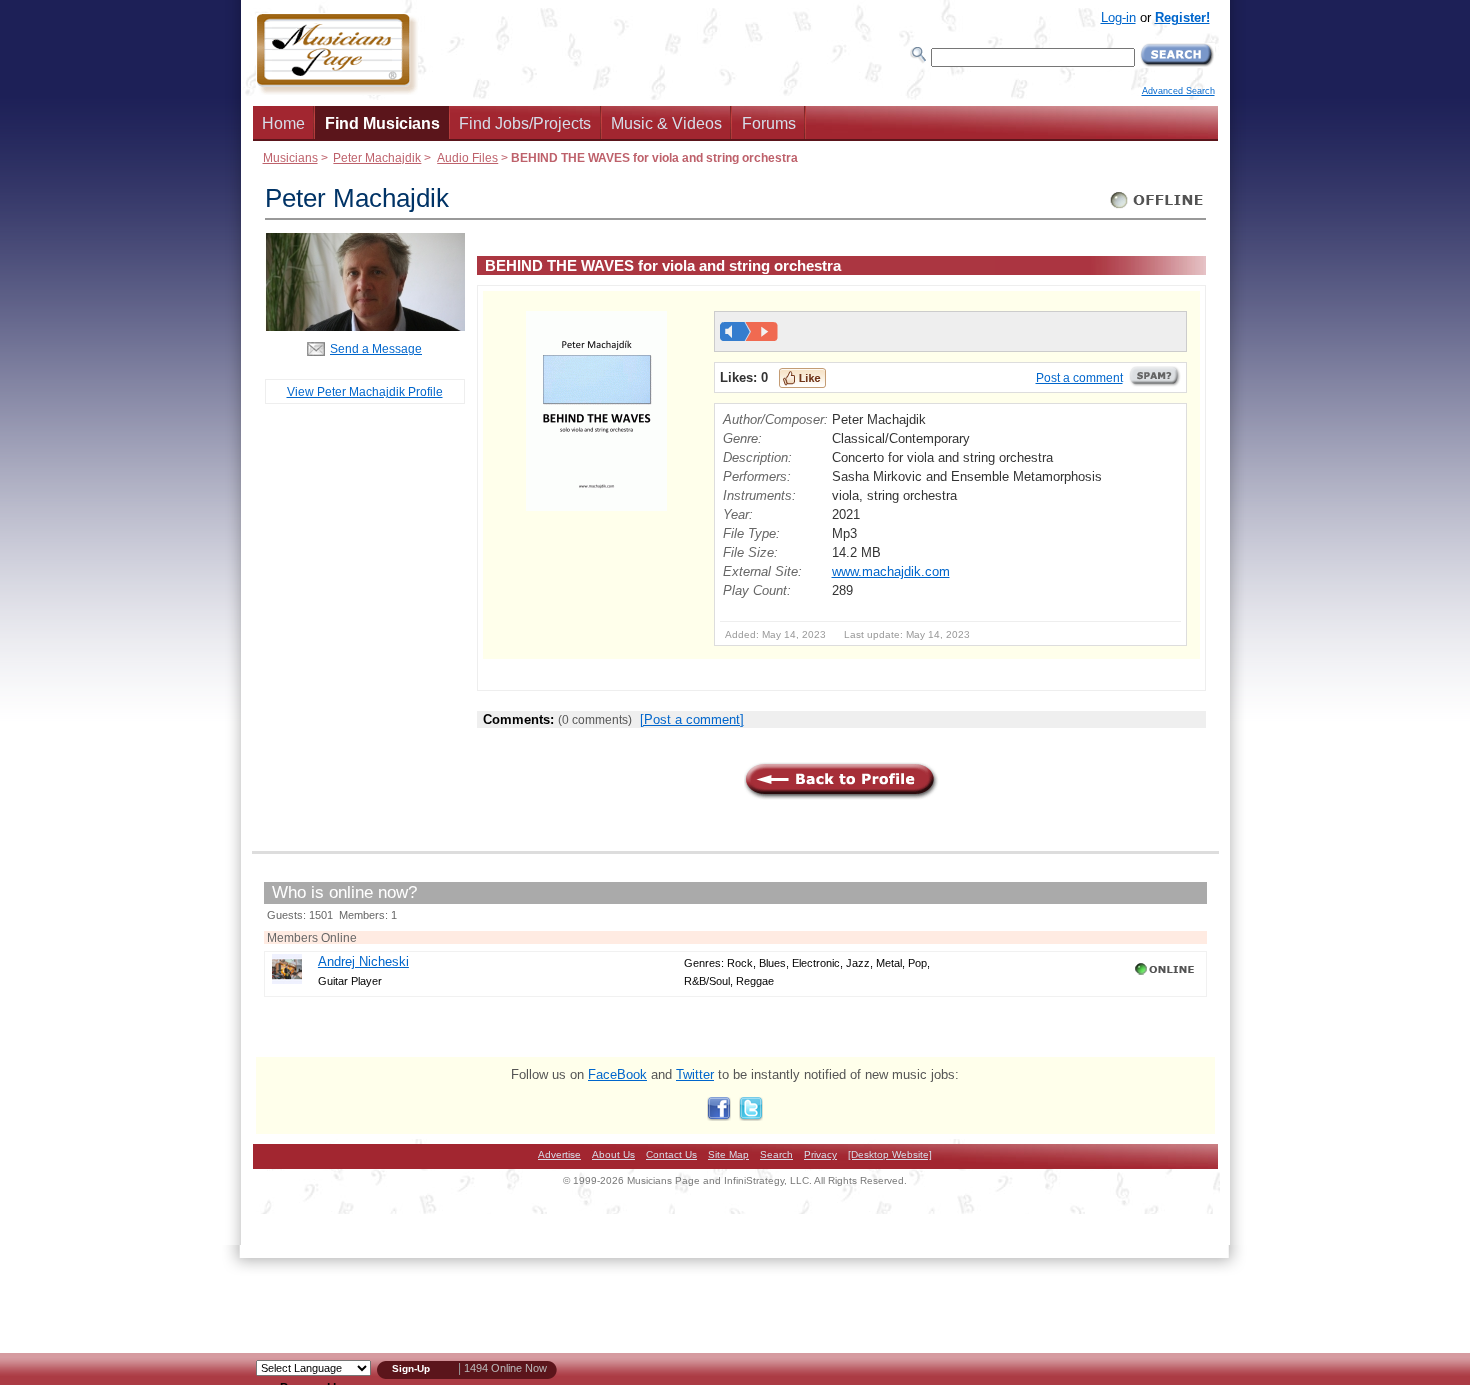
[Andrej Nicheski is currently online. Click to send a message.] (1166, 975)
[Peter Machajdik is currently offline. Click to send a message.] (1157, 208)
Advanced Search (1178, 91)
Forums (769, 123)
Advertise (559, 1154)
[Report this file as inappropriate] (1155, 383)
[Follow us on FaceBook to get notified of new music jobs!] (719, 1116)
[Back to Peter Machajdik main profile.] (365, 326)
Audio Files (467, 157)
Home (283, 123)
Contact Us (671, 1154)
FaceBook (617, 1074)
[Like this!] (802, 378)
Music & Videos (666, 123)
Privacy (820, 1154)
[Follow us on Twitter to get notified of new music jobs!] (751, 1116)
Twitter (695, 1074)
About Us (613, 1154)
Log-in (1118, 17)
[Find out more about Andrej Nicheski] (287, 979)
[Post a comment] (692, 719)
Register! (1182, 17)
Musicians (290, 157)
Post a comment (1079, 378)
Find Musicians (382, 123)
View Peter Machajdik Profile (365, 391)
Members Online (312, 937)
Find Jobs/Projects (525, 123)
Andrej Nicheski (363, 961)
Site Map (728, 1154)
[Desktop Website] (890, 1154)
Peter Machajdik (377, 157)
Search (776, 1154)
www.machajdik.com (891, 571)
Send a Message (376, 348)
